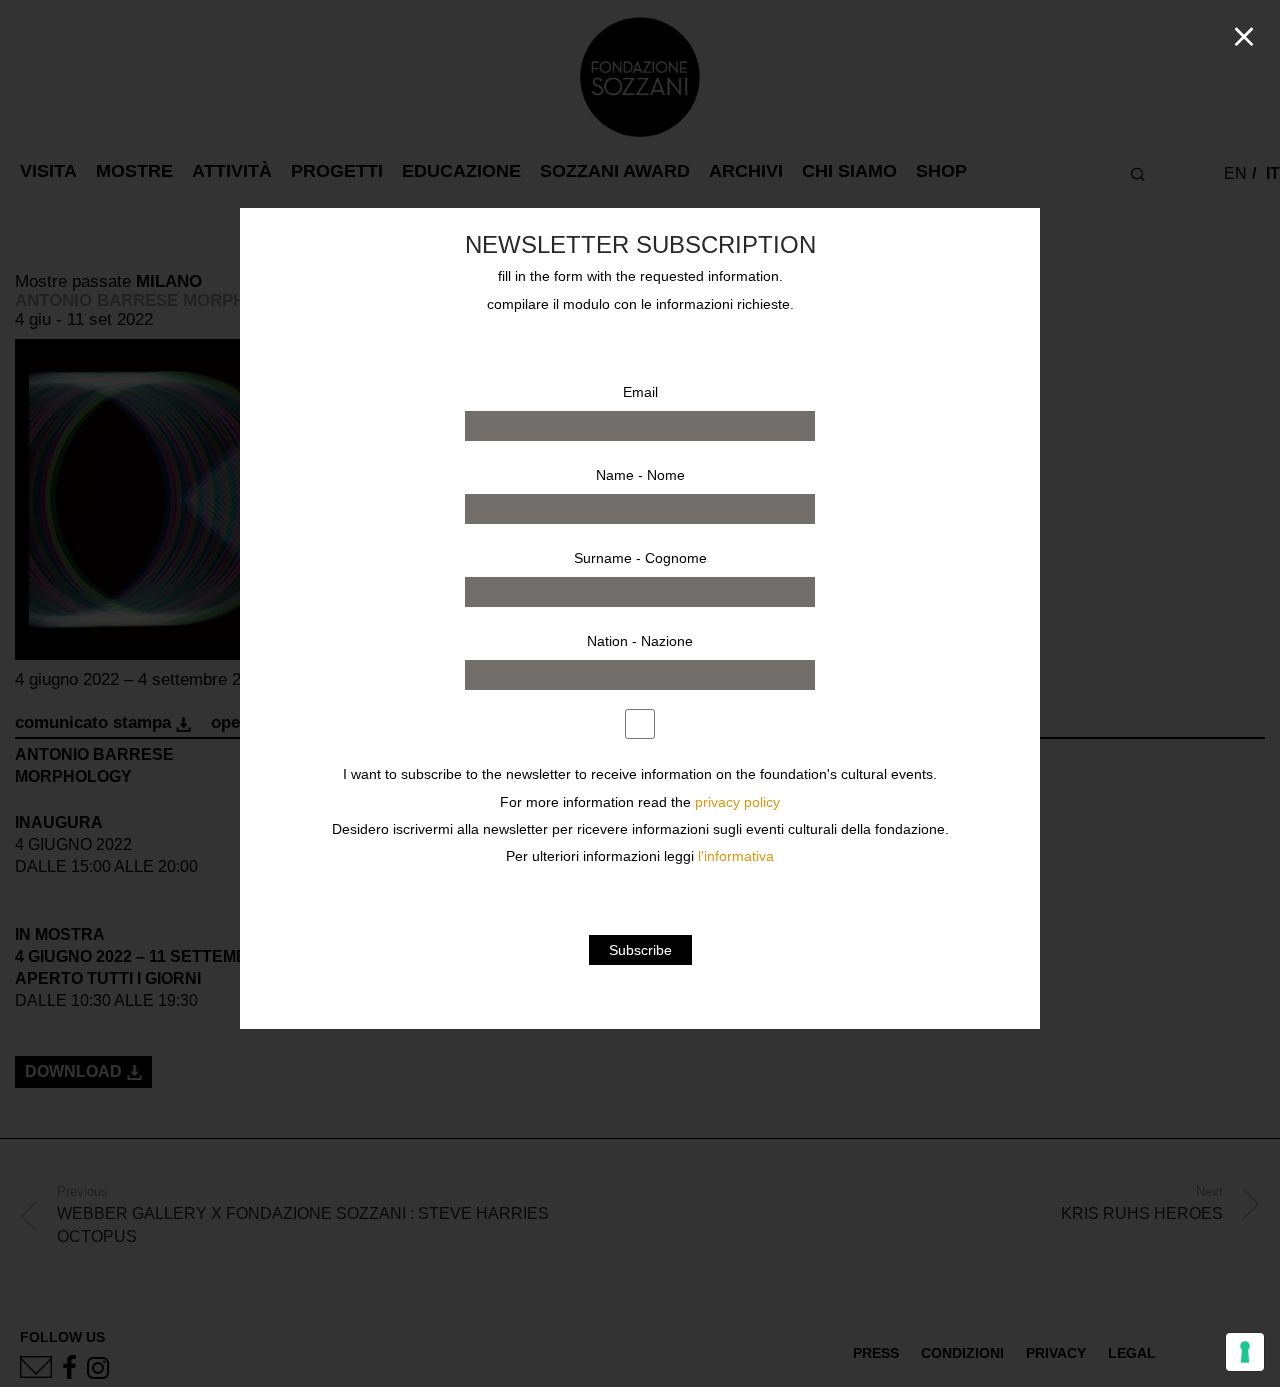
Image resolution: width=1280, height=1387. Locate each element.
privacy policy (737, 802)
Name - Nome (640, 475)
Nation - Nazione (640, 641)
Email (640, 392)
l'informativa (736, 856)
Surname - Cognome (640, 558)
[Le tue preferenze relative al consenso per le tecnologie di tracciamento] (1245, 1352)
